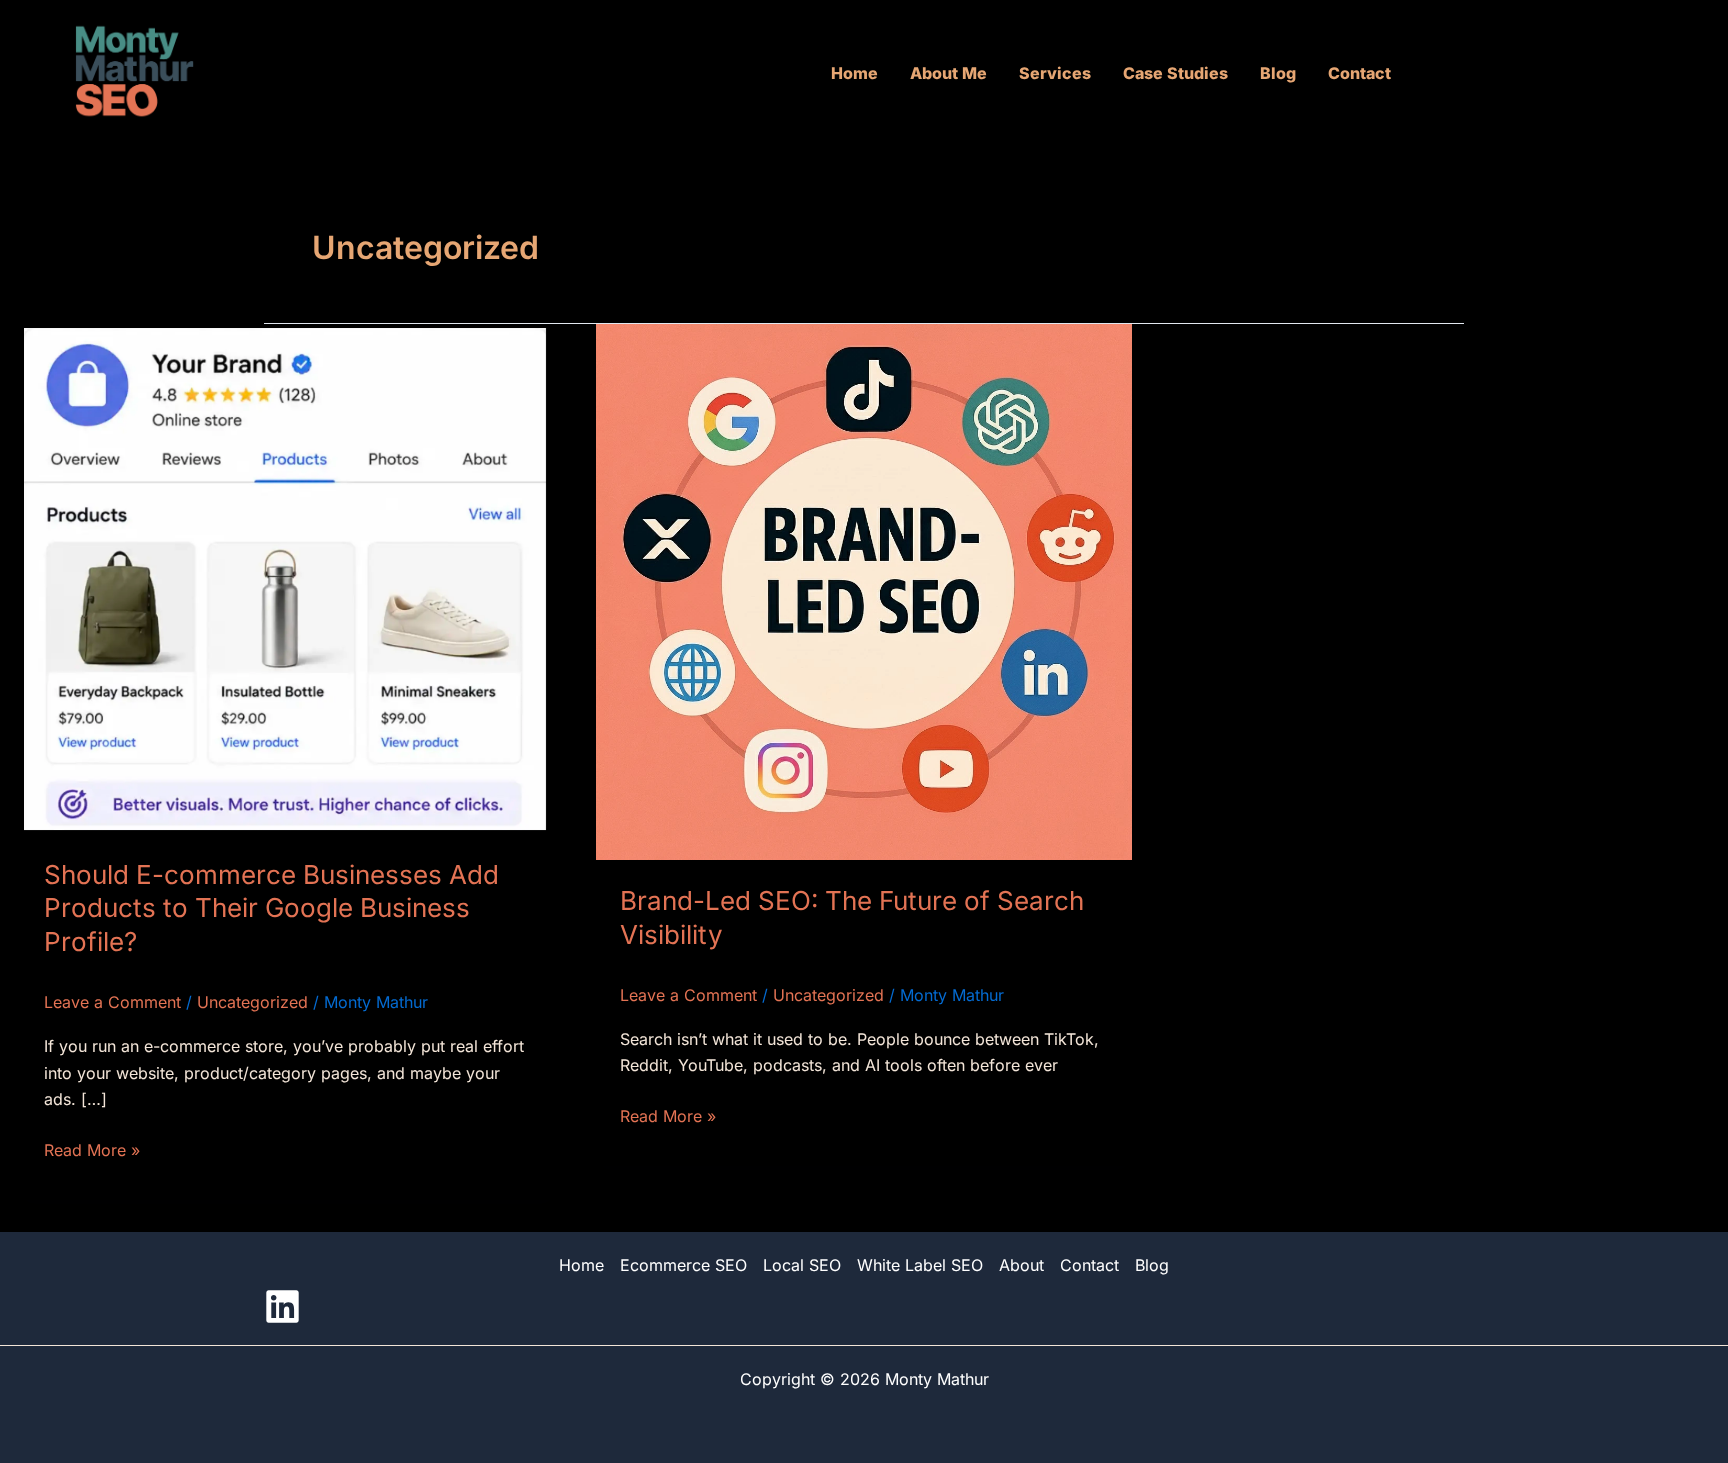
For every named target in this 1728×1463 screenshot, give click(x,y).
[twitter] (282, 1306)
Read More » (92, 1148)
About (1021, 1265)
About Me (948, 73)
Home (854, 73)
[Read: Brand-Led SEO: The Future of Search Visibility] (864, 590)
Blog (1278, 73)
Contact (1359, 73)
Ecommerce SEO (683, 1265)
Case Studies (1175, 73)
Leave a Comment (112, 1002)
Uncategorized (252, 1002)
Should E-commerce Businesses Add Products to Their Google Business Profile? (271, 908)
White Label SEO (920, 1265)
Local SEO (802, 1265)
